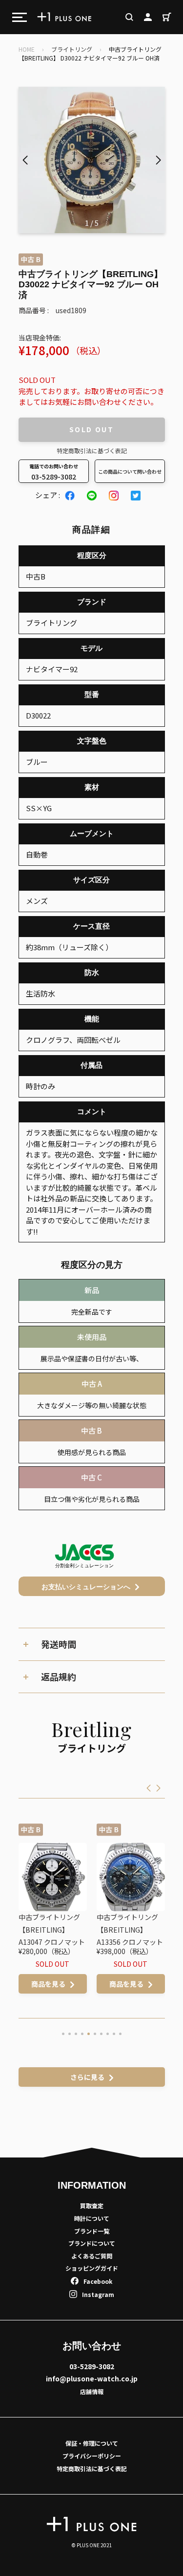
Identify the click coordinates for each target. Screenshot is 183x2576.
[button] (158, 160)
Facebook (98, 2281)
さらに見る (87, 2077)
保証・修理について (92, 2443)
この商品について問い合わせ (130, 471)
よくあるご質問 (92, 2256)
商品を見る (71, 1984)
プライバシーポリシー (92, 2456)
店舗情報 (92, 2391)
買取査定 (92, 2206)
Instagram (98, 2294)
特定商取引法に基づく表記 (92, 450)
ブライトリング (72, 49)
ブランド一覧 (92, 2231)
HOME (27, 49)
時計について (92, 2218)
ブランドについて (92, 2243)
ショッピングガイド (92, 2268)
